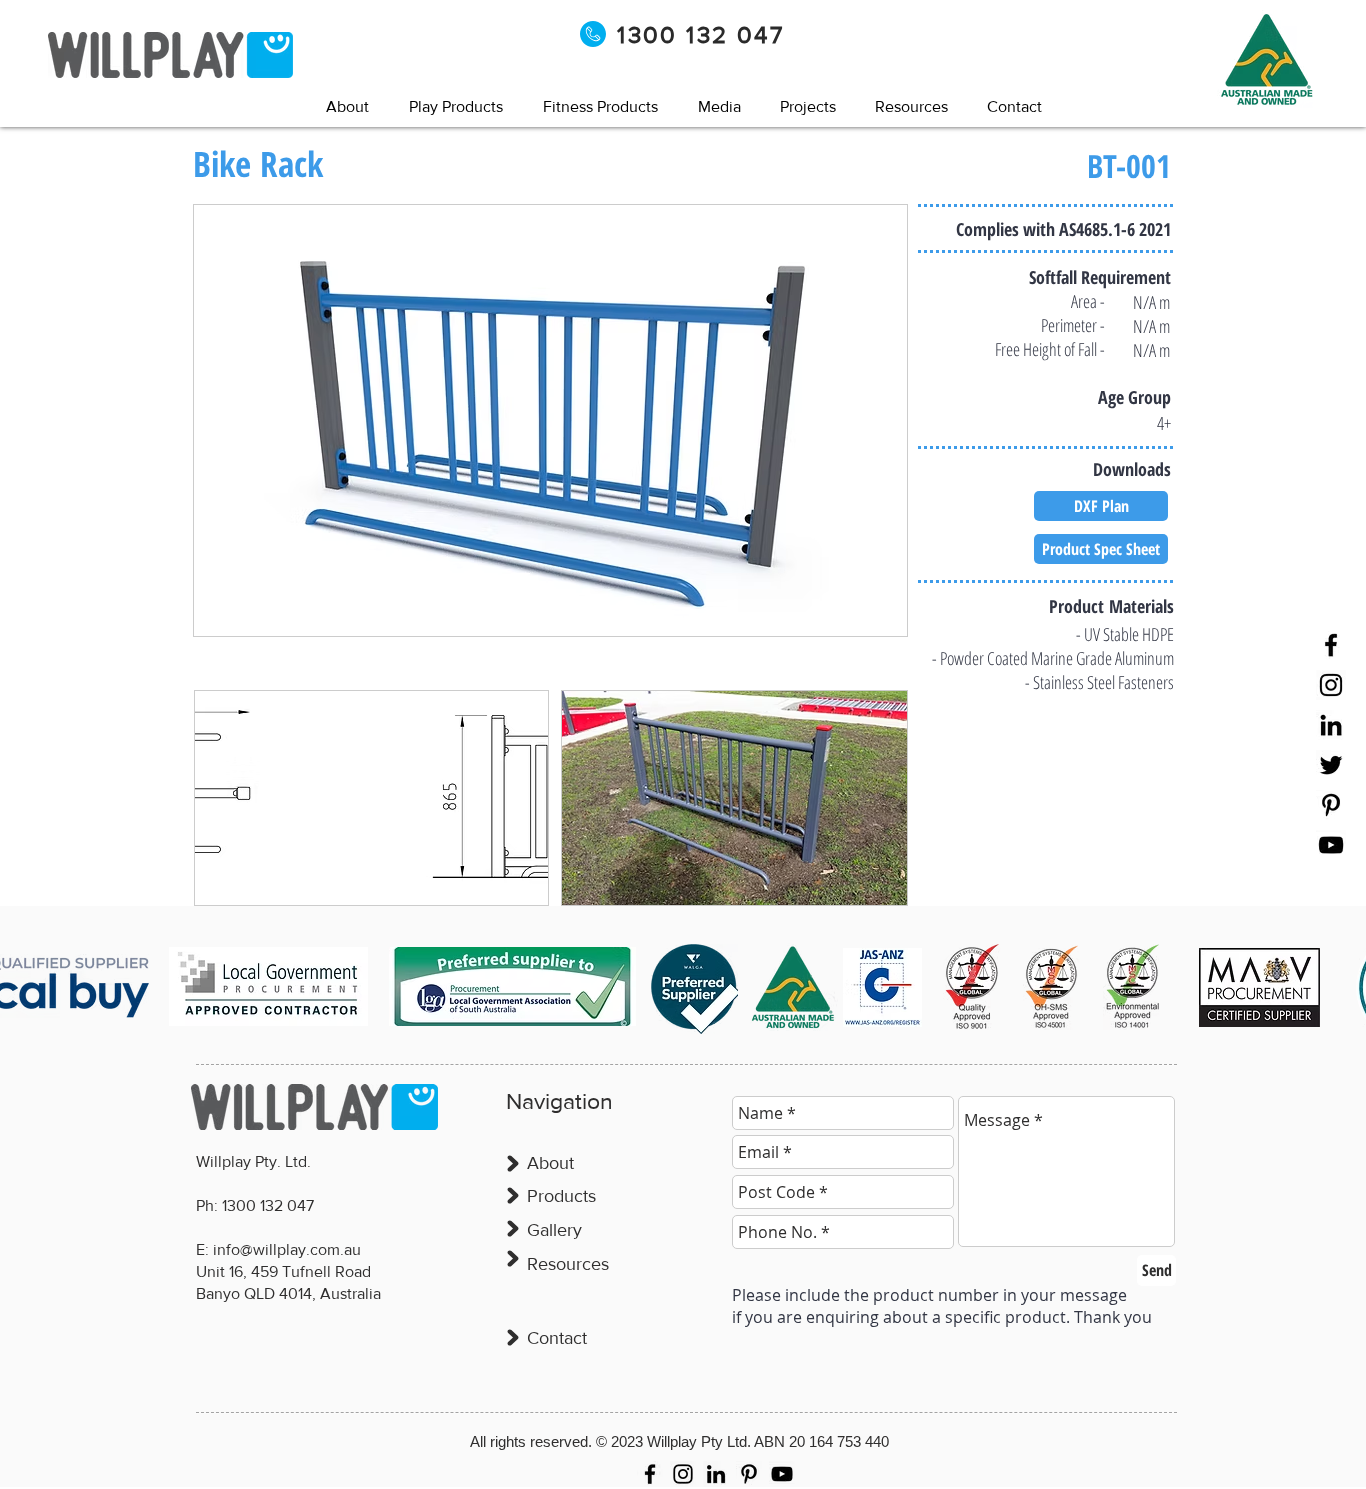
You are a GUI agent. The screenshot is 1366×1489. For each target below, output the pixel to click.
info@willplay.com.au (287, 1249)
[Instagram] (1331, 685)
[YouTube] (1331, 845)
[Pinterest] (1331, 805)
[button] (719, 106)
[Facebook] (1331, 645)
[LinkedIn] (1331, 725)
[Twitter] (1331, 765)
